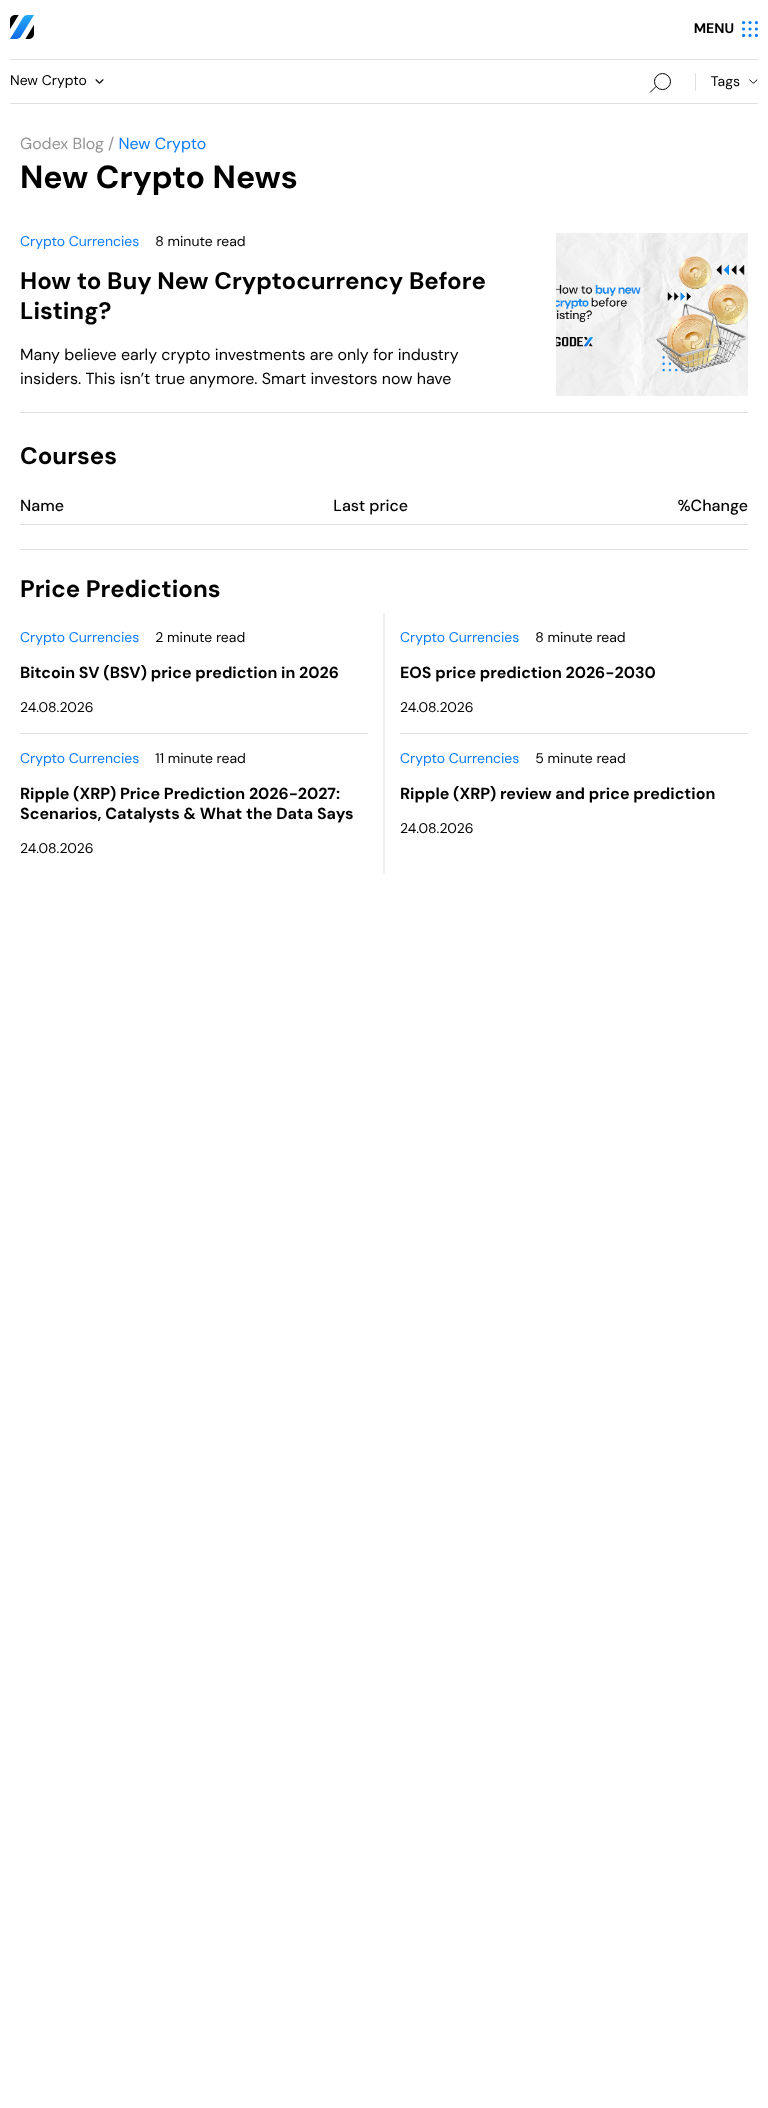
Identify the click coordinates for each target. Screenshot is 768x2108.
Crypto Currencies (79, 242)
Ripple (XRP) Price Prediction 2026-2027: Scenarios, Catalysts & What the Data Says (186, 803)
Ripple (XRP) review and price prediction (557, 793)
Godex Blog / (67, 143)
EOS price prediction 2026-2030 (528, 672)
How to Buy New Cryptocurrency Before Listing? (253, 296)
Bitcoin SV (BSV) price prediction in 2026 (179, 672)
